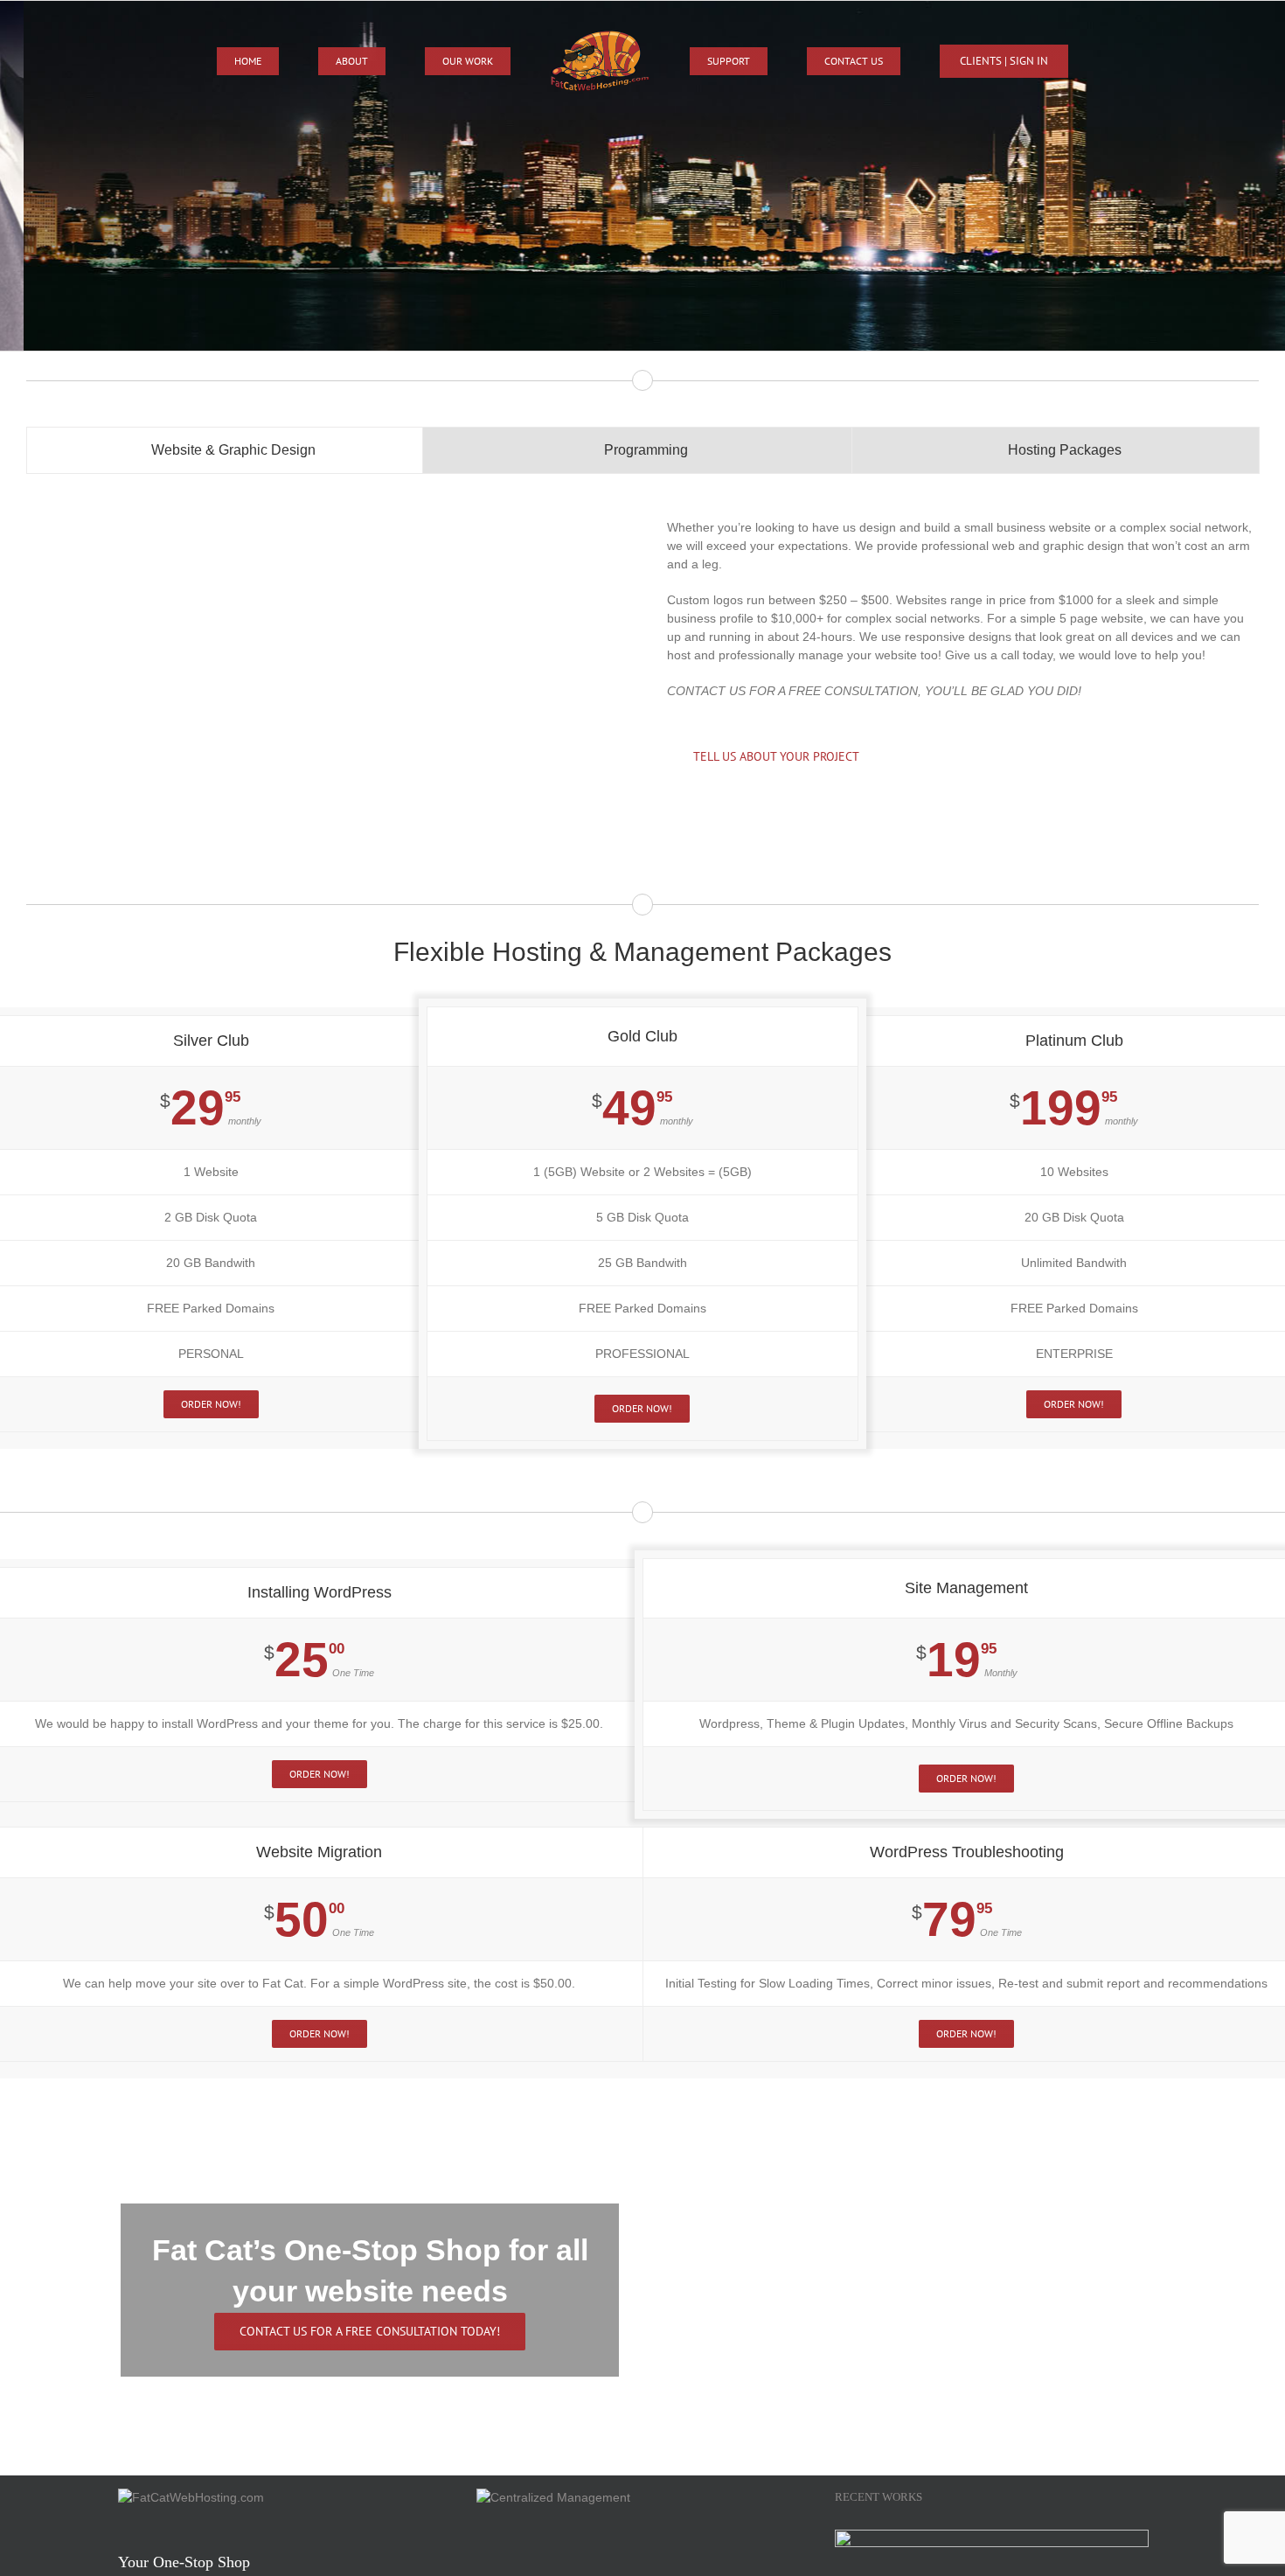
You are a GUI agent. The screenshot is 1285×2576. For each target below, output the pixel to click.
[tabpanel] (642, 670)
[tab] (225, 450)
